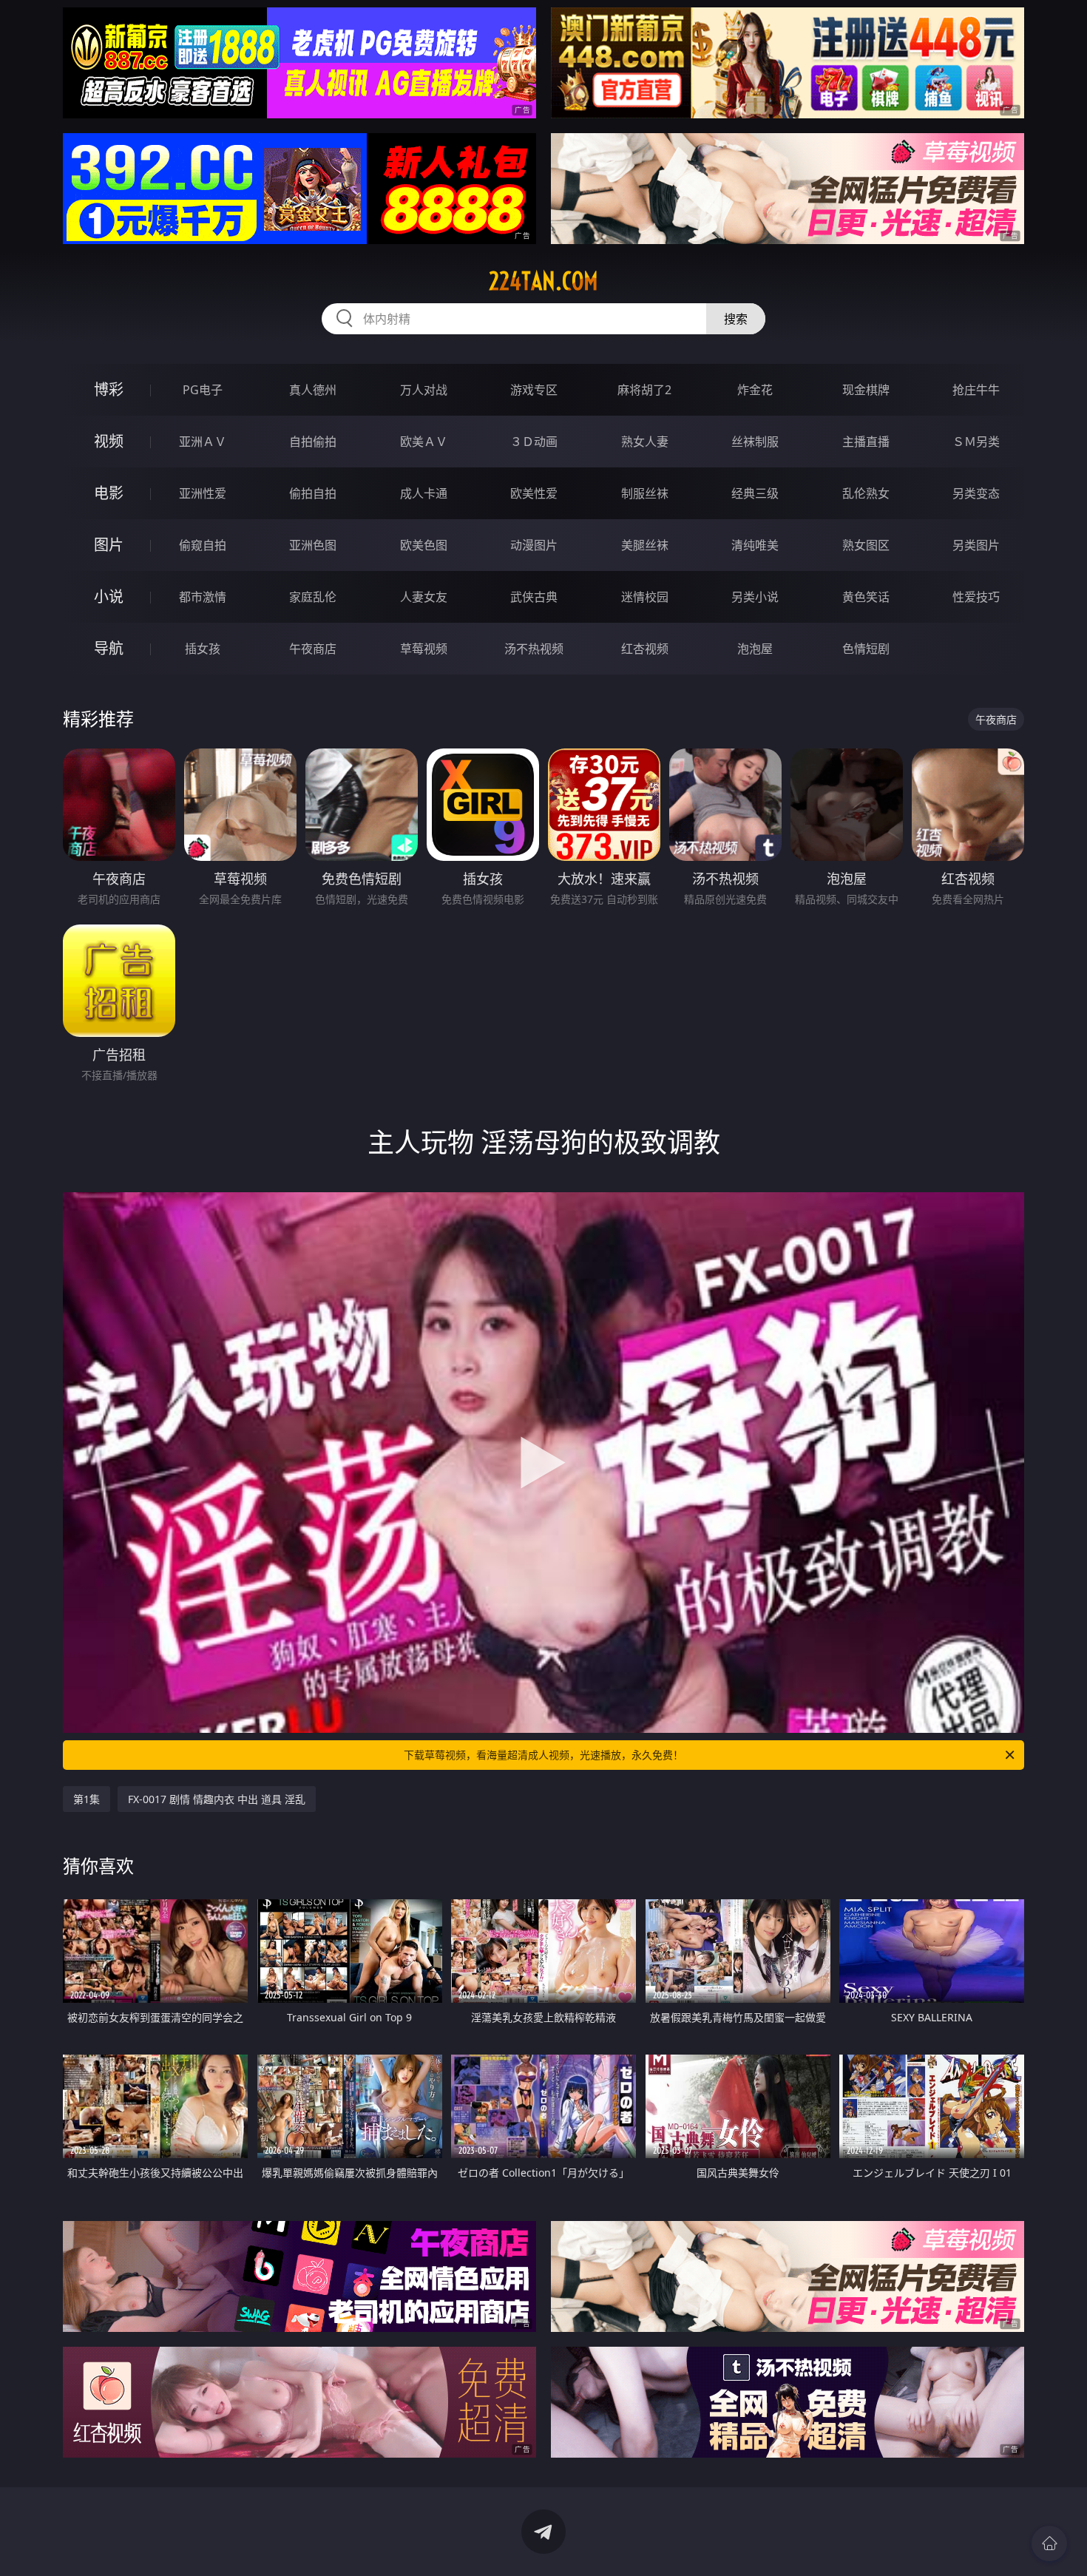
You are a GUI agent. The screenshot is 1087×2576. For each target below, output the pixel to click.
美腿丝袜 (645, 545)
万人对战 (424, 390)
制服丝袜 (645, 493)
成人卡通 (424, 493)
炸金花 (755, 390)
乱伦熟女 (866, 493)
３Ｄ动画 (534, 442)
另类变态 (976, 493)
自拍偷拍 (313, 442)
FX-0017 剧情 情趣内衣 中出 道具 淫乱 (217, 1799)
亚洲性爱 (203, 493)
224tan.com (543, 281)
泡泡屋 (755, 649)
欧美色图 (424, 545)
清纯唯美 (755, 545)
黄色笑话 (866, 597)
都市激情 (203, 597)
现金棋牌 (866, 390)
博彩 (109, 389)
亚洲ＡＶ (203, 442)
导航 (109, 648)
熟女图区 (866, 545)
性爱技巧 (976, 597)
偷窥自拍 (203, 545)
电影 (109, 493)
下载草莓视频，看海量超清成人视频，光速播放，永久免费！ (543, 1755)
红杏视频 (645, 649)
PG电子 (203, 390)
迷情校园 (645, 597)
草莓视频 (424, 649)
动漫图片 (534, 545)
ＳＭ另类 (976, 442)
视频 (109, 441)
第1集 (87, 1799)
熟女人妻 (645, 442)
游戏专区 (534, 390)
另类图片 (976, 545)
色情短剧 (866, 649)
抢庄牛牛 (976, 390)
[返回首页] (1049, 2543)
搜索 (736, 319)
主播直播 (866, 442)
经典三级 (755, 493)
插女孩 (203, 649)
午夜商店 (313, 649)
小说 (109, 596)
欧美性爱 (534, 493)
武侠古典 (534, 597)
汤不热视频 (534, 649)
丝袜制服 (755, 442)
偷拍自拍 (313, 493)
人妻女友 (424, 597)
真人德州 (313, 390)
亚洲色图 (313, 545)
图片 (109, 545)
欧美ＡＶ (424, 442)
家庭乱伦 (313, 597)
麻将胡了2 (644, 390)
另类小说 (755, 597)
